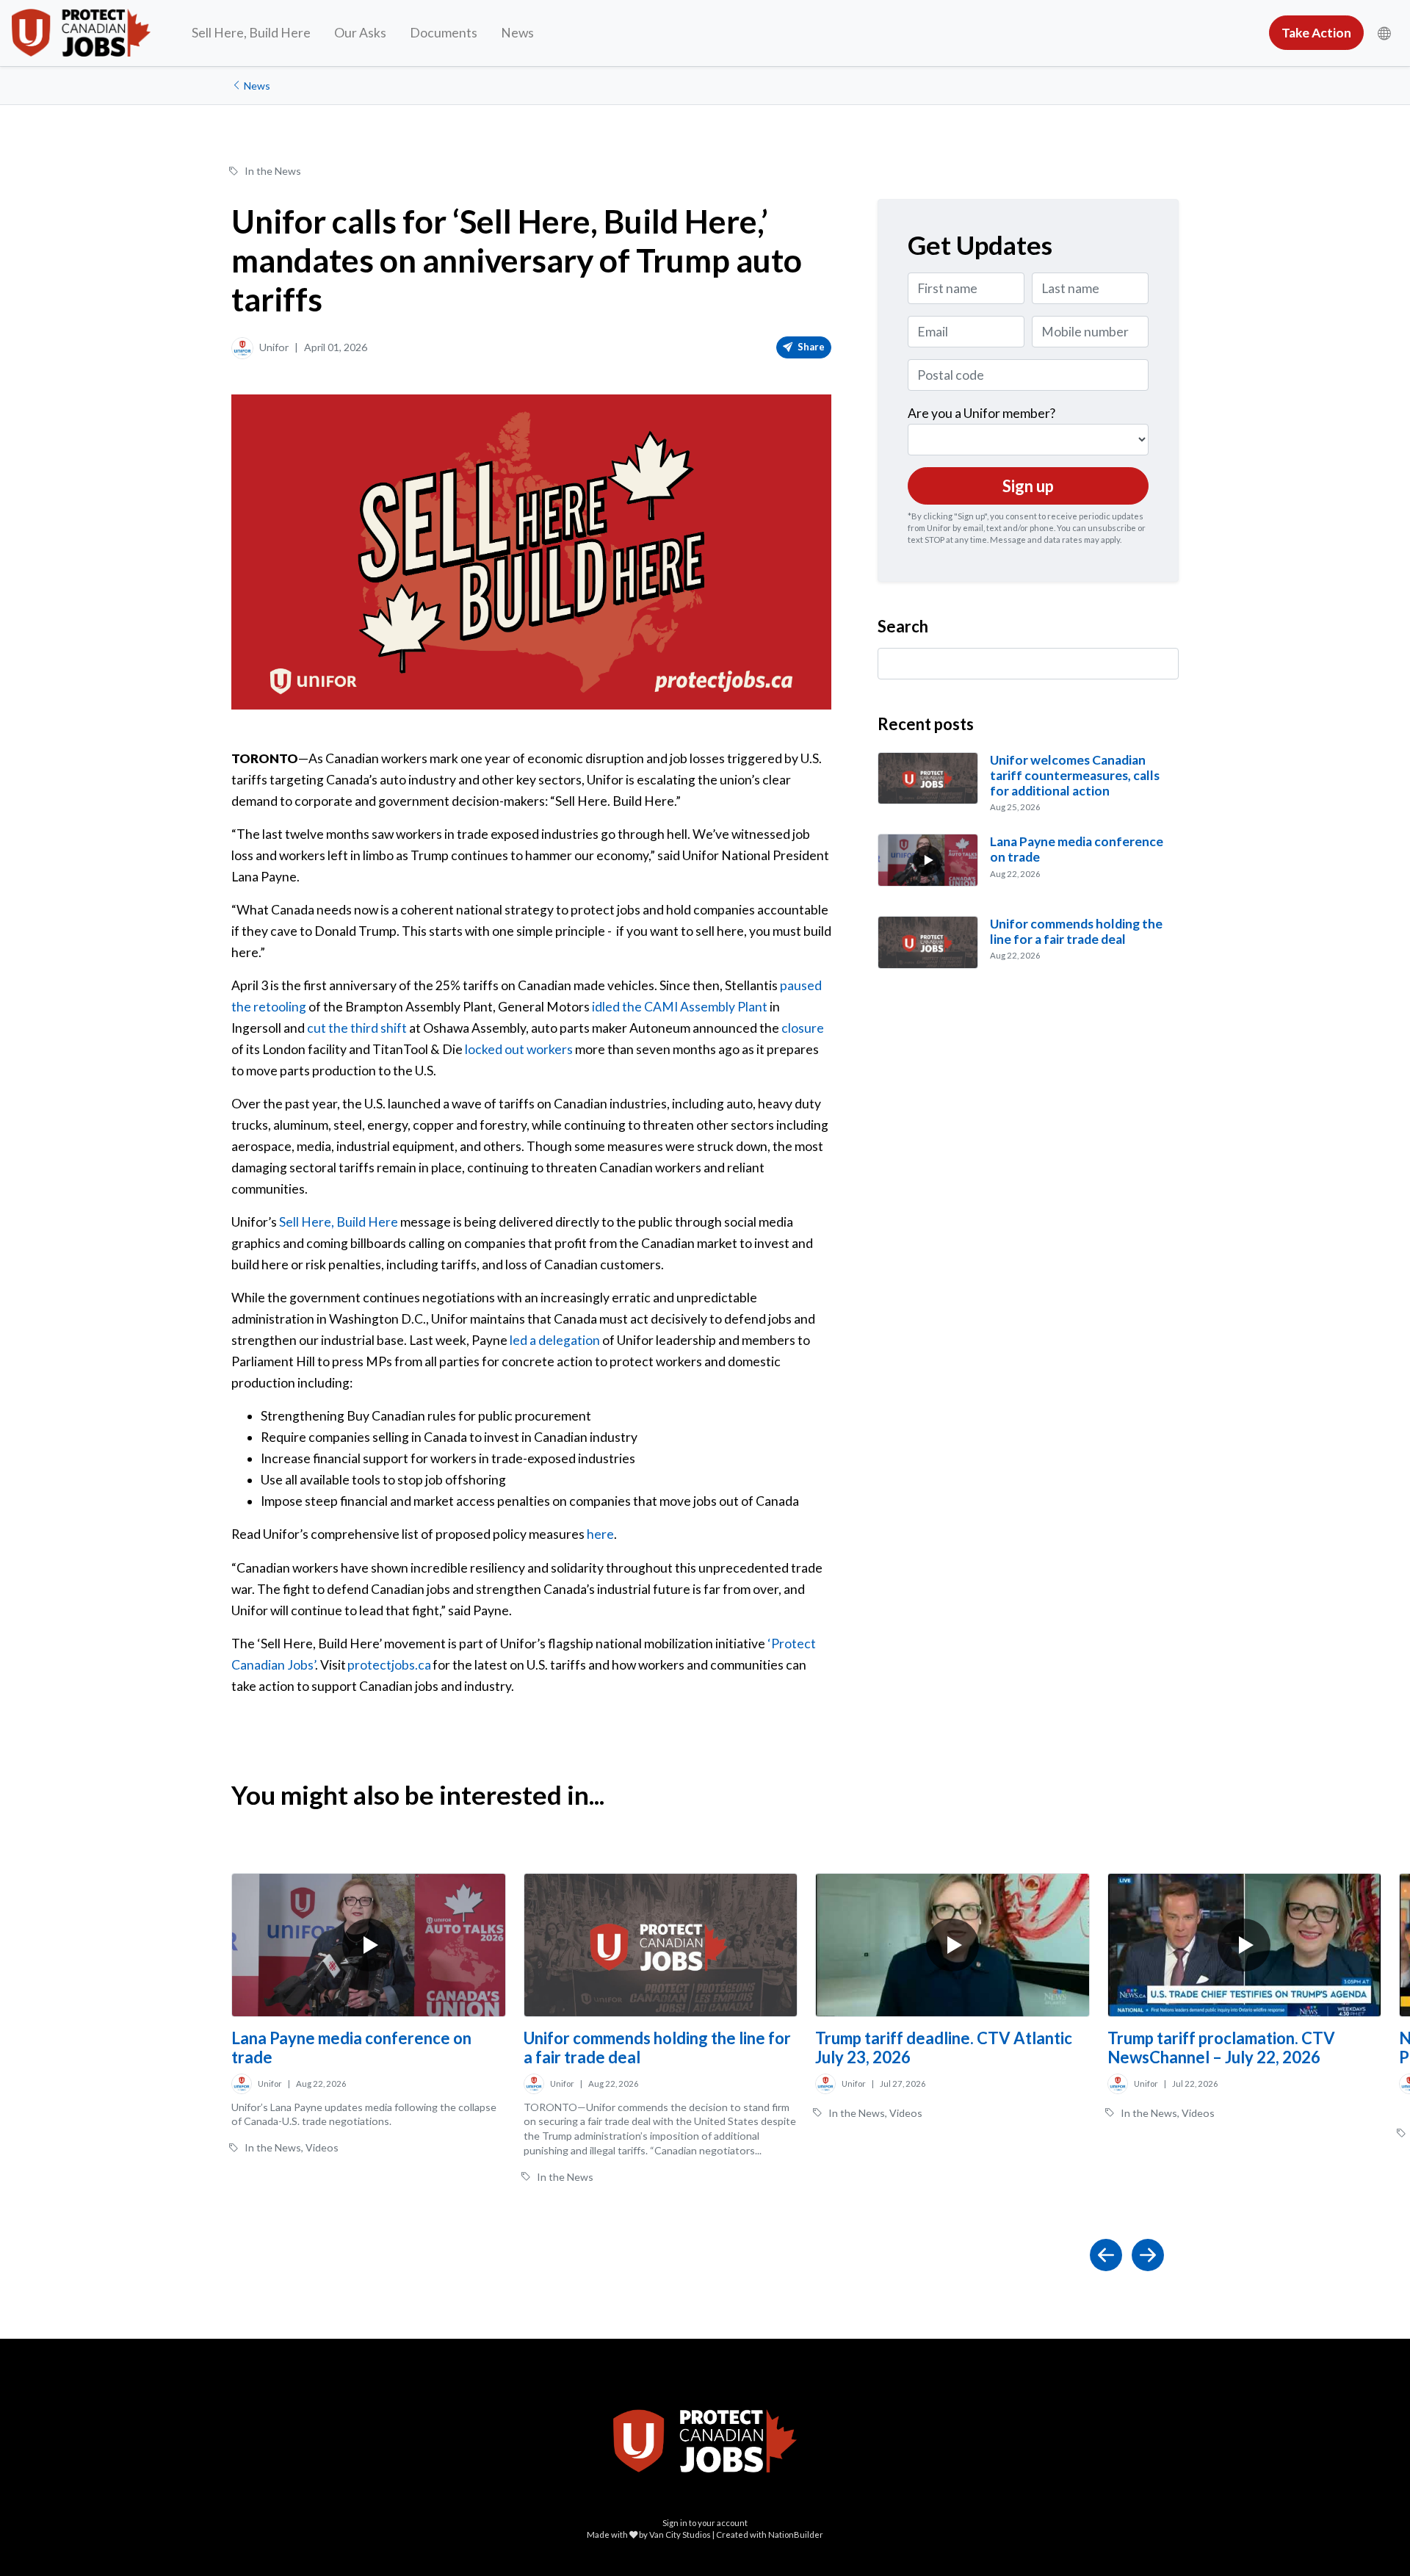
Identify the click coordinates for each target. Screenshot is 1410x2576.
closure (803, 1028)
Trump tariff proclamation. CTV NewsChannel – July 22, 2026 (1221, 2048)
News (517, 33)
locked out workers (519, 1049)
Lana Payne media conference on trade (351, 2048)
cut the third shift (357, 1028)
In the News (273, 171)
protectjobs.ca (389, 1665)
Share (810, 347)
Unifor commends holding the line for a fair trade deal (1076, 931)
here (600, 1534)
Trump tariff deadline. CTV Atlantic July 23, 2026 (944, 2048)
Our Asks (360, 33)
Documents (444, 33)
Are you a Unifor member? (981, 413)
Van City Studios (680, 2534)
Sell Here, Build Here (251, 33)
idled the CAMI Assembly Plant (680, 1007)
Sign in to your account (705, 2523)
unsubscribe (1112, 528)
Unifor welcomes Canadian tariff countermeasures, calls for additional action (1075, 775)
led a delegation (555, 1340)
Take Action (1316, 33)
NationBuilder (796, 2534)
